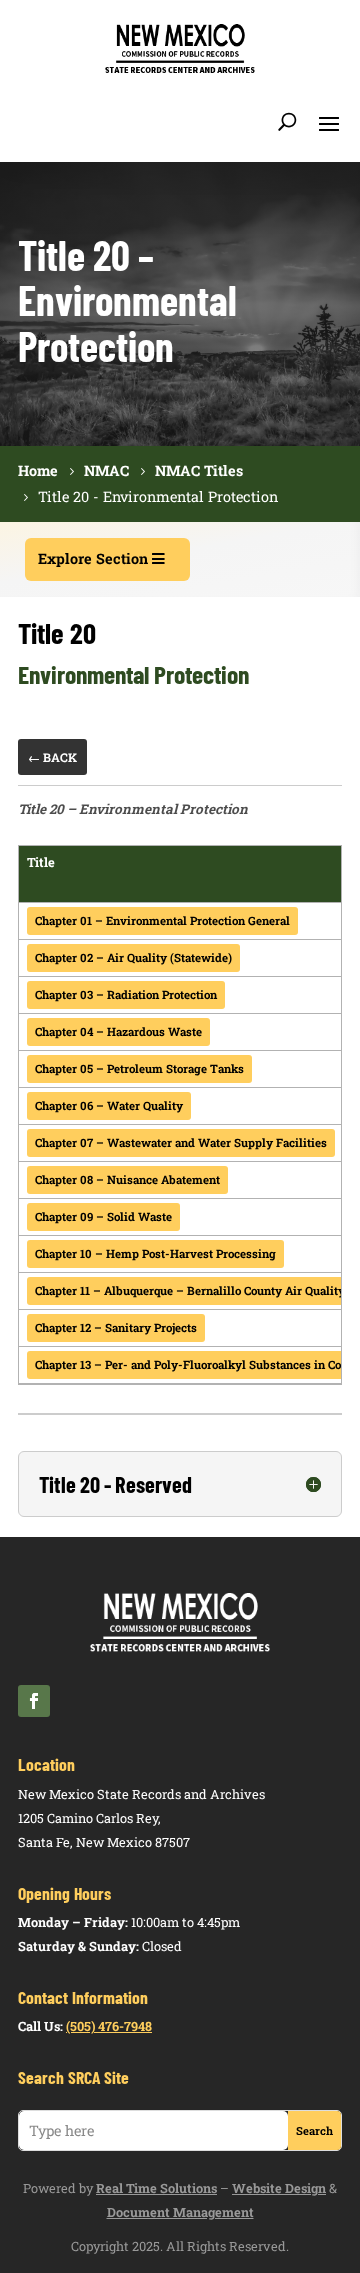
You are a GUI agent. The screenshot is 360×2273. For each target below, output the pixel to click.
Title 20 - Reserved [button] (115, 1484)
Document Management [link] (180, 2212)
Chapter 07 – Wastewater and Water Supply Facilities (181, 1142)
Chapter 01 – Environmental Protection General (162, 920)
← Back (52, 757)
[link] (180, 70)
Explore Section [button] (93, 558)
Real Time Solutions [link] (156, 2188)
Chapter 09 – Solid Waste (103, 1216)
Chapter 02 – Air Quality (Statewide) (133, 957)
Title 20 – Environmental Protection (133, 809)
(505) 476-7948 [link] (109, 2026)
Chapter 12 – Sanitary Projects (116, 1327)
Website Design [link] (279, 2188)
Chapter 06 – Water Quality (109, 1105)
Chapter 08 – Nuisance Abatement (127, 1179)
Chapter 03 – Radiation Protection (126, 994)
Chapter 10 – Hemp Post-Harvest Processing (155, 1253)
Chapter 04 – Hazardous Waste (118, 1031)
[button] (329, 122)
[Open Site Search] (287, 122)
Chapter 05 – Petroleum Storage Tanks (139, 1068)
